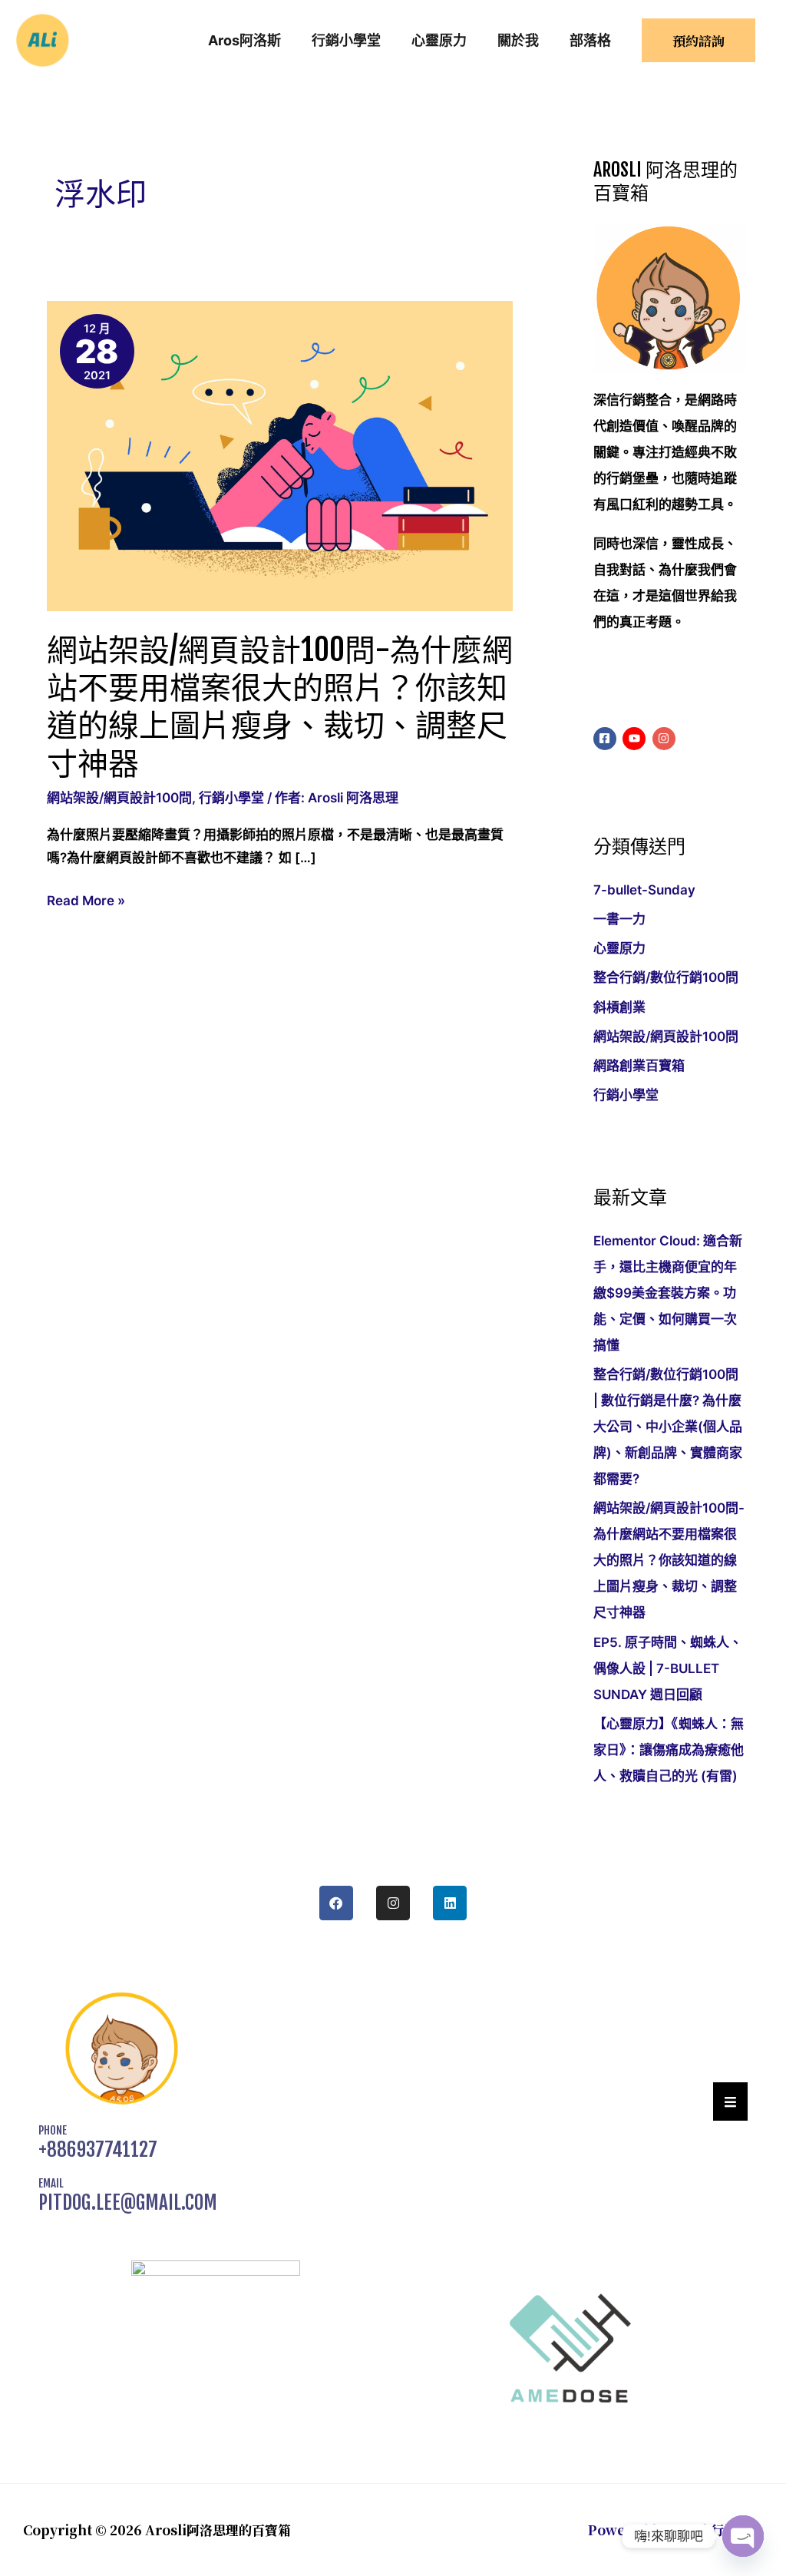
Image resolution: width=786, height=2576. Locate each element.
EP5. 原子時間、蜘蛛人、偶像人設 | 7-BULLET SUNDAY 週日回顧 (668, 1668)
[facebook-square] (607, 739)
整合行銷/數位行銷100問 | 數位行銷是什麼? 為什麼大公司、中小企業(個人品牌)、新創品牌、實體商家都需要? (668, 1427)
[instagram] (666, 739)
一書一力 (619, 919)
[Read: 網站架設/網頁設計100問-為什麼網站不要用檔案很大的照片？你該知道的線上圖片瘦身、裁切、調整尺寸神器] (280, 455)
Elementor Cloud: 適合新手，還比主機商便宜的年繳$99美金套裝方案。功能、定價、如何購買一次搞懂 (668, 1293)
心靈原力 (619, 948)
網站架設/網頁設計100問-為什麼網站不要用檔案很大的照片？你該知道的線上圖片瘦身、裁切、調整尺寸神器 (280, 706)
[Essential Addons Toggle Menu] (730, 2101)
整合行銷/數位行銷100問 (666, 977)
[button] (698, 40)
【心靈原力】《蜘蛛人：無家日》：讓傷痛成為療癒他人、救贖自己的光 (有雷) (669, 1750)
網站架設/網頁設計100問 (119, 798)
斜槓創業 (619, 1007)
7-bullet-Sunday (644, 890)
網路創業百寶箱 (639, 1066)
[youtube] (636, 739)
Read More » (86, 901)
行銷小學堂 (231, 798)
